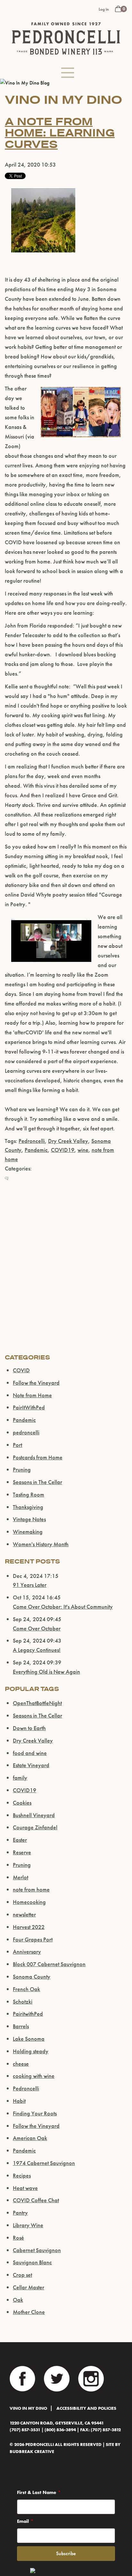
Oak (18, 2300)
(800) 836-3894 (60, 2430)
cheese (21, 2064)
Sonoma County (32, 1977)
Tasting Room (29, 1494)
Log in (104, 9)
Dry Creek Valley (68, 1141)
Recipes (22, 2175)
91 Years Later (30, 1585)
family (20, 1778)
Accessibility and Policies (86, 2408)
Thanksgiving (28, 1507)
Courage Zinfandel (35, 1827)
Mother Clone (29, 2312)
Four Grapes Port (33, 1939)
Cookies (22, 1803)
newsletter (24, 1914)
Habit (19, 2101)
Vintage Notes (29, 1519)
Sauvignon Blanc (32, 2262)
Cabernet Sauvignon (37, 2250)
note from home (31, 1889)
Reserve (22, 1852)
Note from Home (32, 1395)
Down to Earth (29, 1728)
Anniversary (27, 1952)
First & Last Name (37, 2492)
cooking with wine (34, 2076)
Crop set (22, 2275)
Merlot (21, 1877)
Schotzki (23, 2002)
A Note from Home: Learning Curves (60, 133)
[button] (68, 73)
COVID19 (63, 1150)
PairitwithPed (28, 2014)
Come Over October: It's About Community (63, 1607)
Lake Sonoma (29, 2039)
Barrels (21, 2026)
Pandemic (36, 1150)
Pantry (20, 2213)
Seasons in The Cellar (37, 1482)
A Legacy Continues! (37, 1650)
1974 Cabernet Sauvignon (44, 2163)
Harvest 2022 (29, 1927)
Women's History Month (41, 1544)
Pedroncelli (32, 1141)
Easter (20, 1840)
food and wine (30, 1753)
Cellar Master (29, 2287)
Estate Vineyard (31, 1765)
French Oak (26, 1989)
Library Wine (28, 2225)
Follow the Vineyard (36, 1383)
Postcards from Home (38, 1457)
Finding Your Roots (35, 2113)
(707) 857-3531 (25, 2430)
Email (23, 2521)
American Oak (30, 2138)
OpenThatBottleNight (37, 1703)
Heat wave (25, 2188)
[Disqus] (66, 1272)
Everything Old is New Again (46, 1672)
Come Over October (37, 1628)
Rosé (18, 2238)
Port (17, 1445)
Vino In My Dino (28, 2408)
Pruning (22, 1469)
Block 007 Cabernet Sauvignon (49, 1964)
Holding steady (31, 2051)
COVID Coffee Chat (36, 2200)
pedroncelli (26, 1432)
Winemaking (28, 1532)
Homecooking (29, 1902)
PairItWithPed (29, 1407)
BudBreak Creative (32, 2452)
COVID (21, 1370)
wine (83, 1150)
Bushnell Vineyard (34, 1815)
